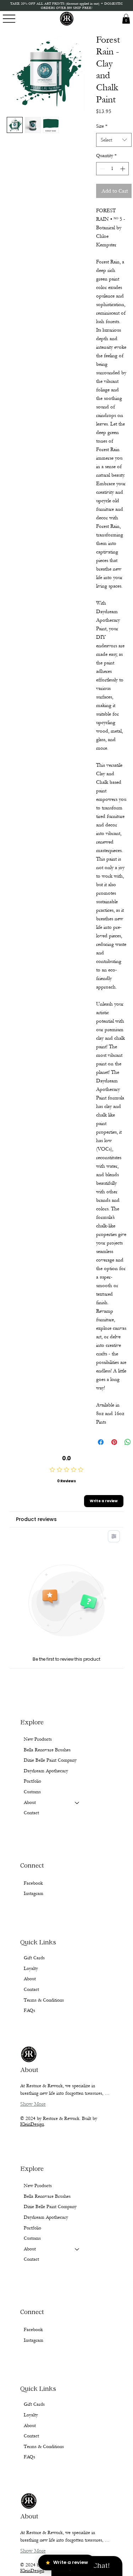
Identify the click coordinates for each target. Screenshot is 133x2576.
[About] (77, 2249)
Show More (33, 2551)
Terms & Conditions (44, 2447)
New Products (38, 2186)
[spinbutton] (112, 169)
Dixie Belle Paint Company (50, 2207)
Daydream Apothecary (46, 2217)
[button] (126, 19)
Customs (32, 2238)
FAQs (29, 2457)
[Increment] (123, 169)
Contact (31, 2259)
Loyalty (31, 2415)
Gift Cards (34, 2404)
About (30, 2249)
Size (102, 126)
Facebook (33, 2330)
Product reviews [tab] (36, 1519)
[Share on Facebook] (101, 1442)
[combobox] (114, 140)
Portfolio (32, 2228)
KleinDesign (32, 2571)
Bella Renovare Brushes (47, 2196)
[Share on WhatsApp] (128, 1442)
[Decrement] (102, 169)
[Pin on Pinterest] (114, 1442)
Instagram (34, 2340)
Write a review (104, 1501)
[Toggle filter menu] (114, 1536)
